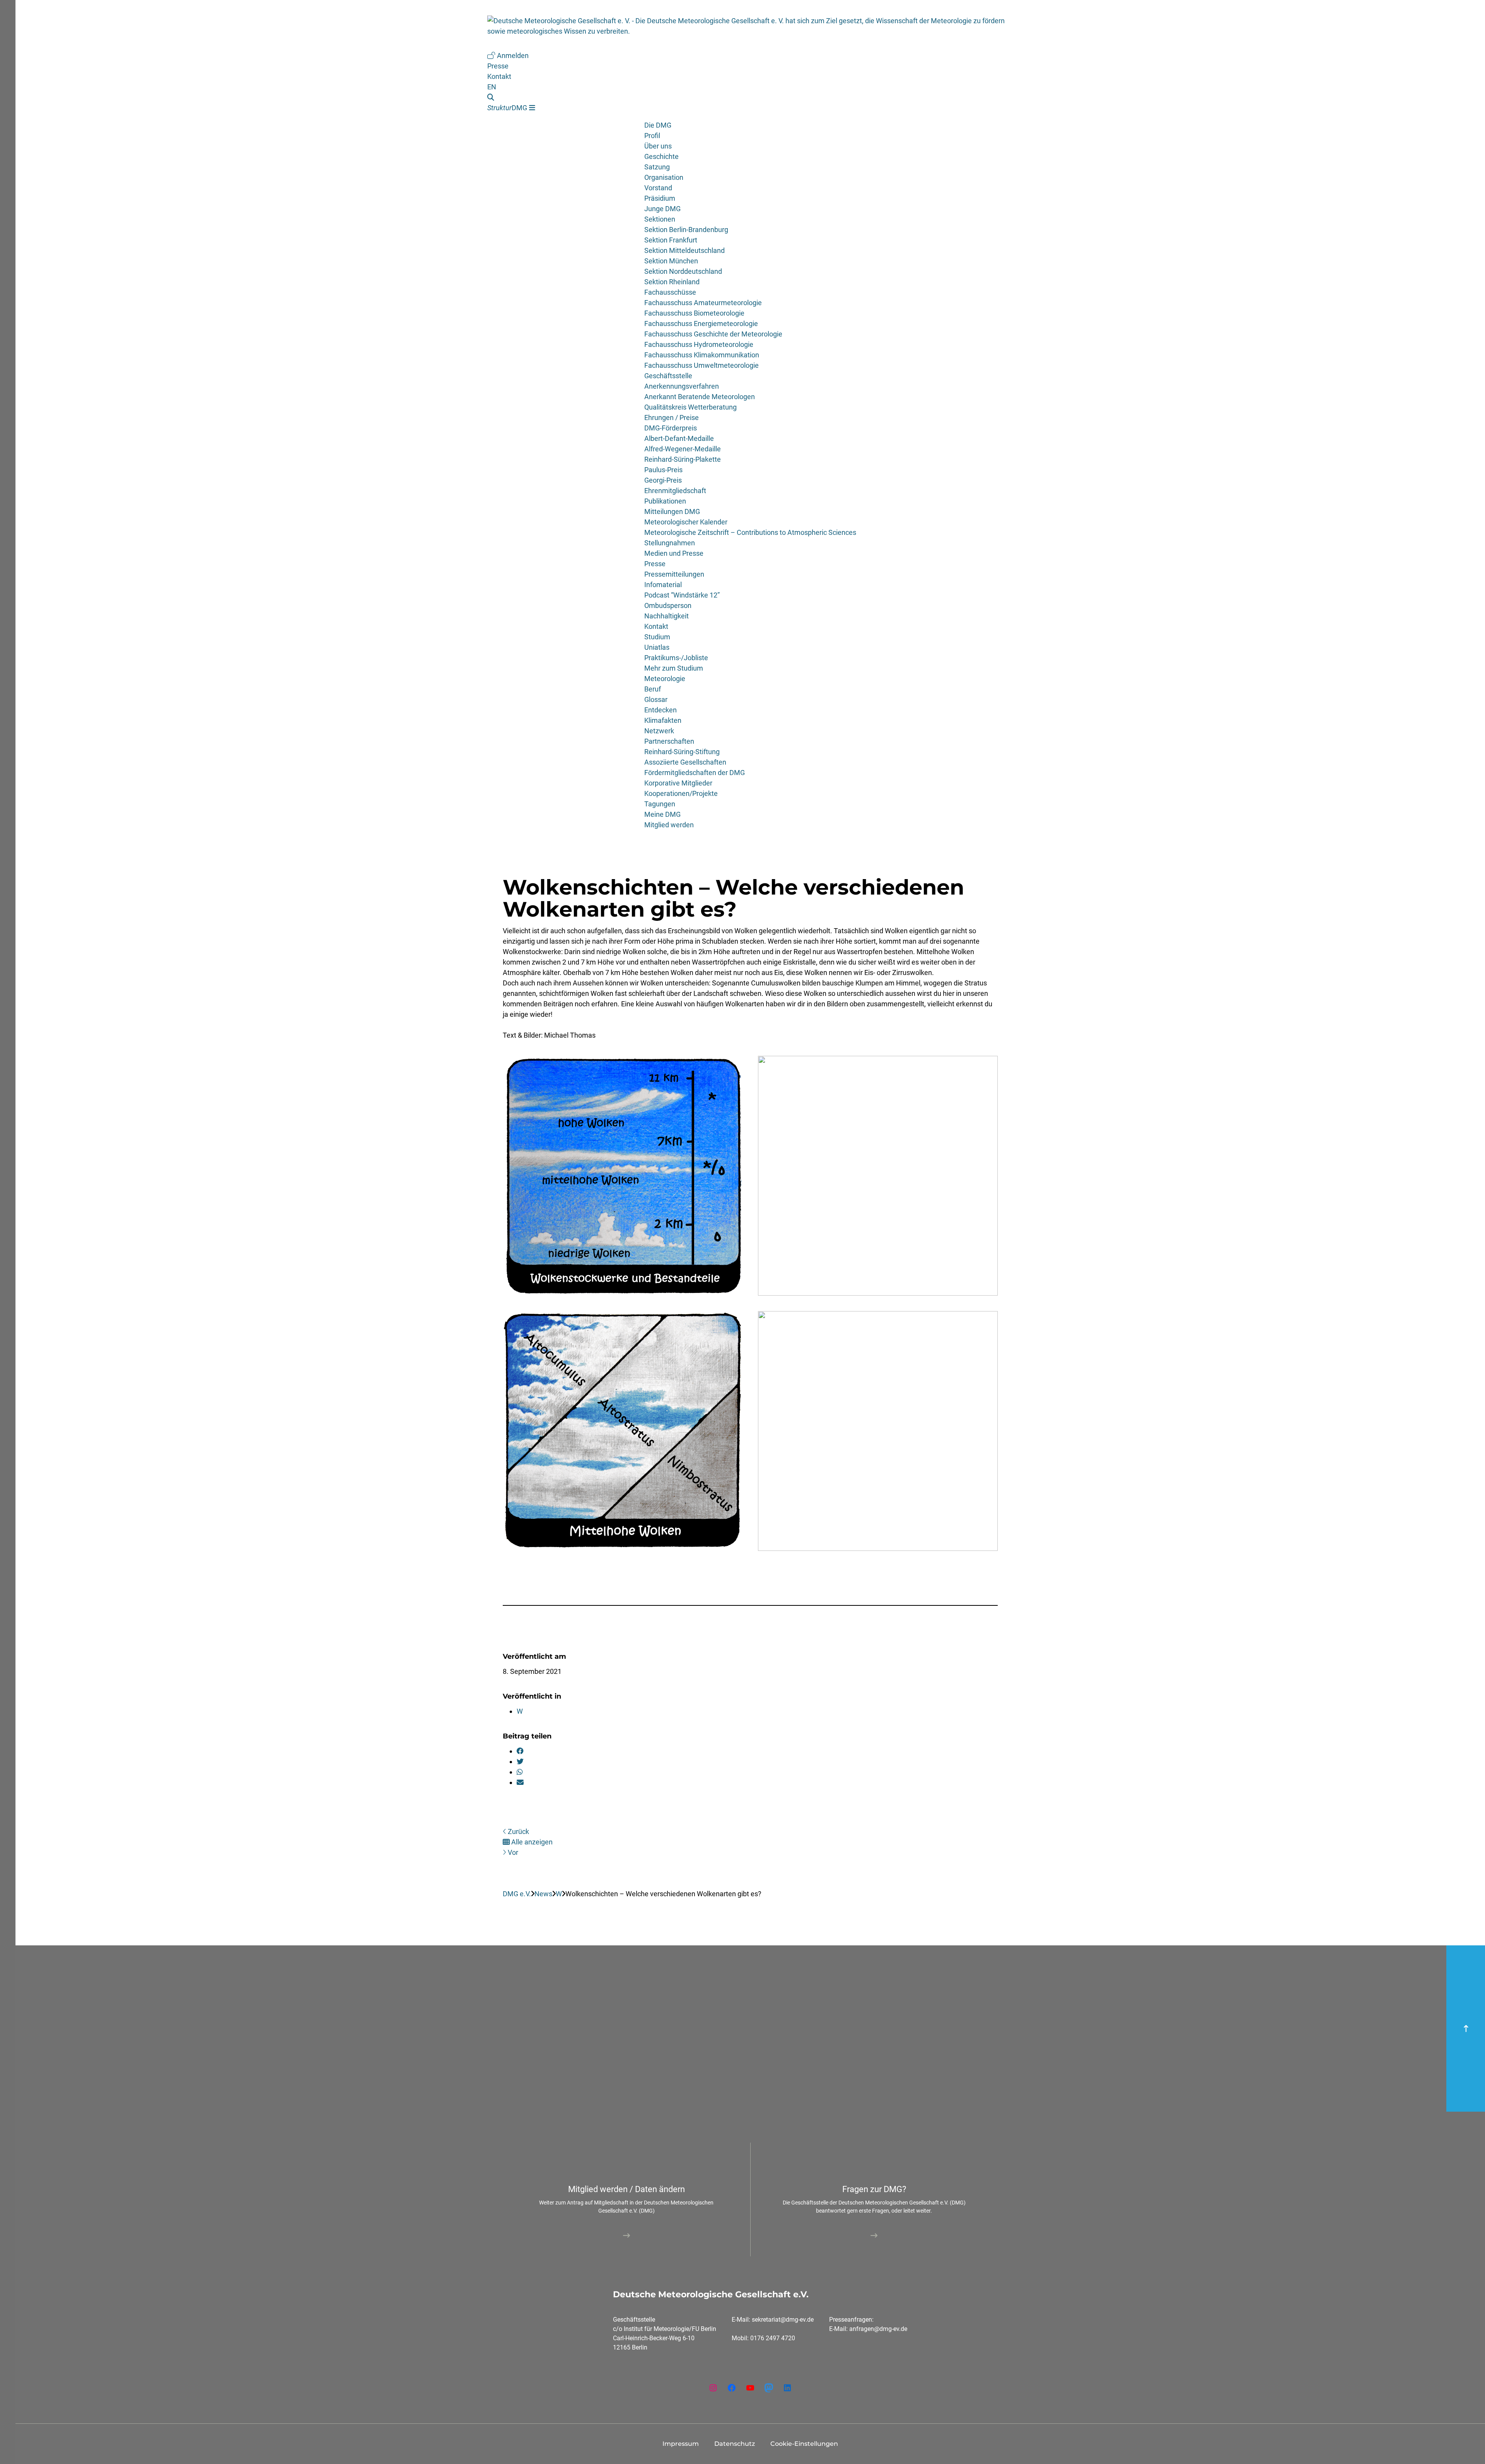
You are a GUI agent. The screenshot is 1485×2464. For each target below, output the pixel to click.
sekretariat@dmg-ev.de (783, 2320)
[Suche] (511, 97)
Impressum (681, 2444)
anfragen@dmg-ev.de (878, 2329)
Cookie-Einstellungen (804, 2444)
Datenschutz (735, 2444)
